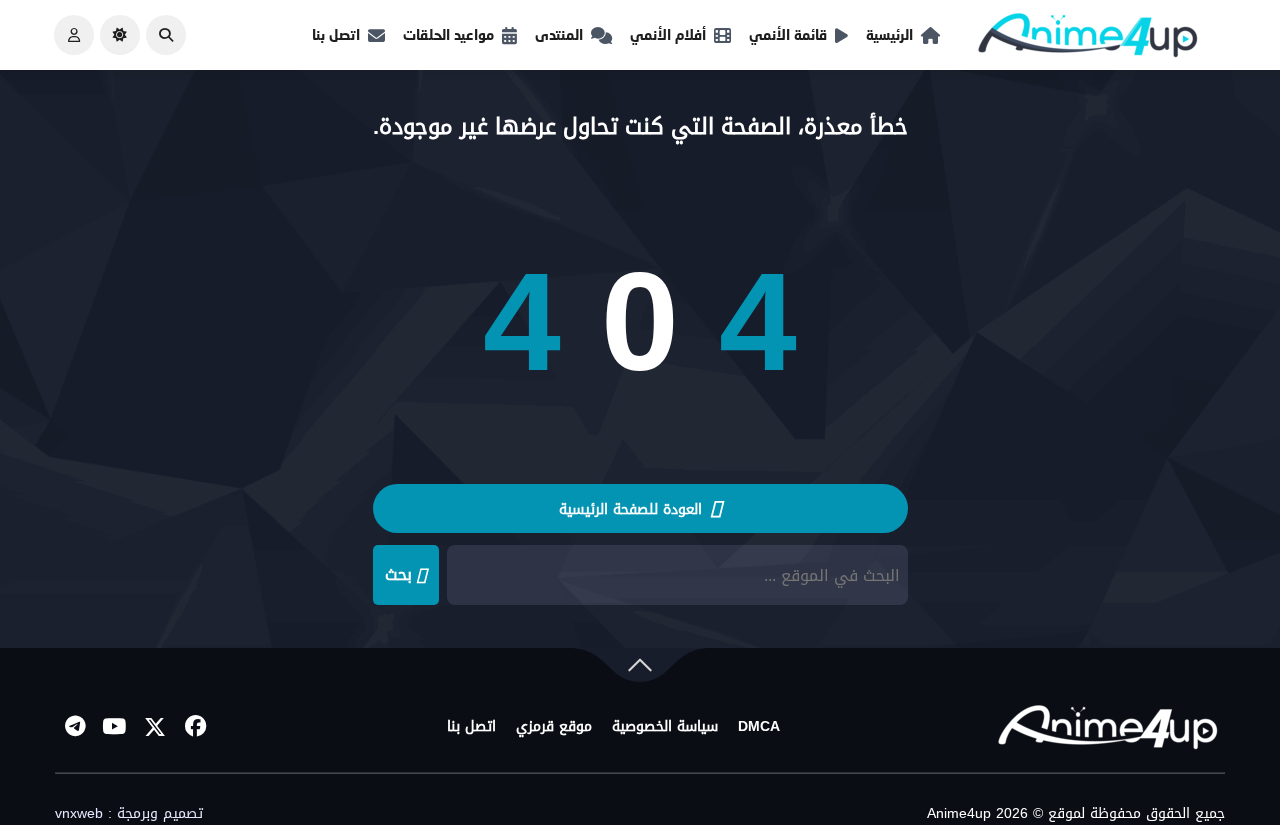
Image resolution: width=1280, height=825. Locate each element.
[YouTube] (115, 727)
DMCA (759, 727)
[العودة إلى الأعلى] (640, 668)
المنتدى (559, 34)
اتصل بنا (336, 34)
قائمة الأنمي (788, 34)
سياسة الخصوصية (665, 727)
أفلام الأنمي (668, 34)
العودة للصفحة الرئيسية (633, 509)
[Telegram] (75, 727)
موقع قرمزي (554, 727)
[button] (166, 35)
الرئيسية (889, 34)
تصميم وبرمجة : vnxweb (129, 814)
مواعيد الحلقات (448, 34)
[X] (155, 727)
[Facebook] (195, 727)
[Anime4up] (1088, 39)
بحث (398, 574)
